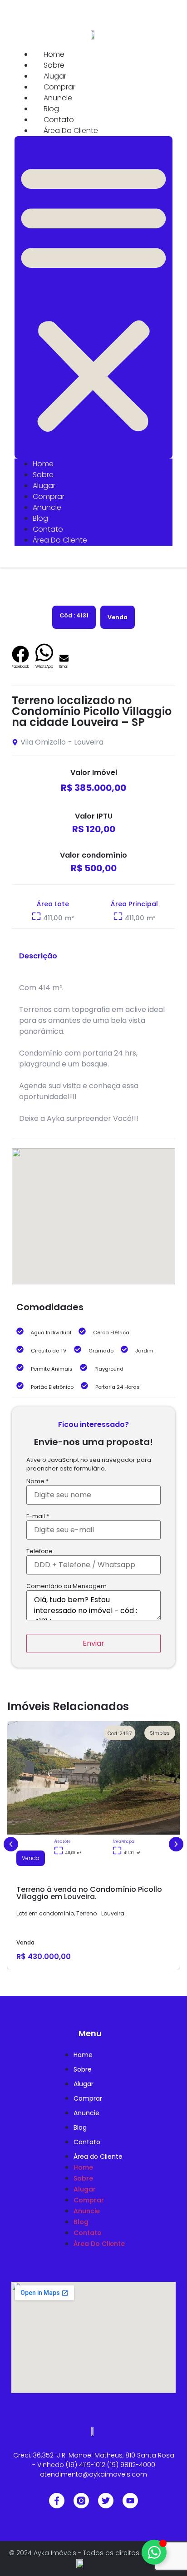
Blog (51, 109)
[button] (93, 297)
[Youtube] (130, 2501)
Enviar (93, 1643)
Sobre (54, 65)
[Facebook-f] (57, 2501)
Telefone (39, 1552)
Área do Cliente (71, 131)
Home (54, 54)
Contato (59, 120)
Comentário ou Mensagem (66, 1587)
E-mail (38, 1517)
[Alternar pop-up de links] (154, 2552)
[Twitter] (106, 2501)
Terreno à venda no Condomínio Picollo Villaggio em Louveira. (89, 1893)
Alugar (55, 76)
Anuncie (58, 98)
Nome (37, 1482)
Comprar (59, 87)
